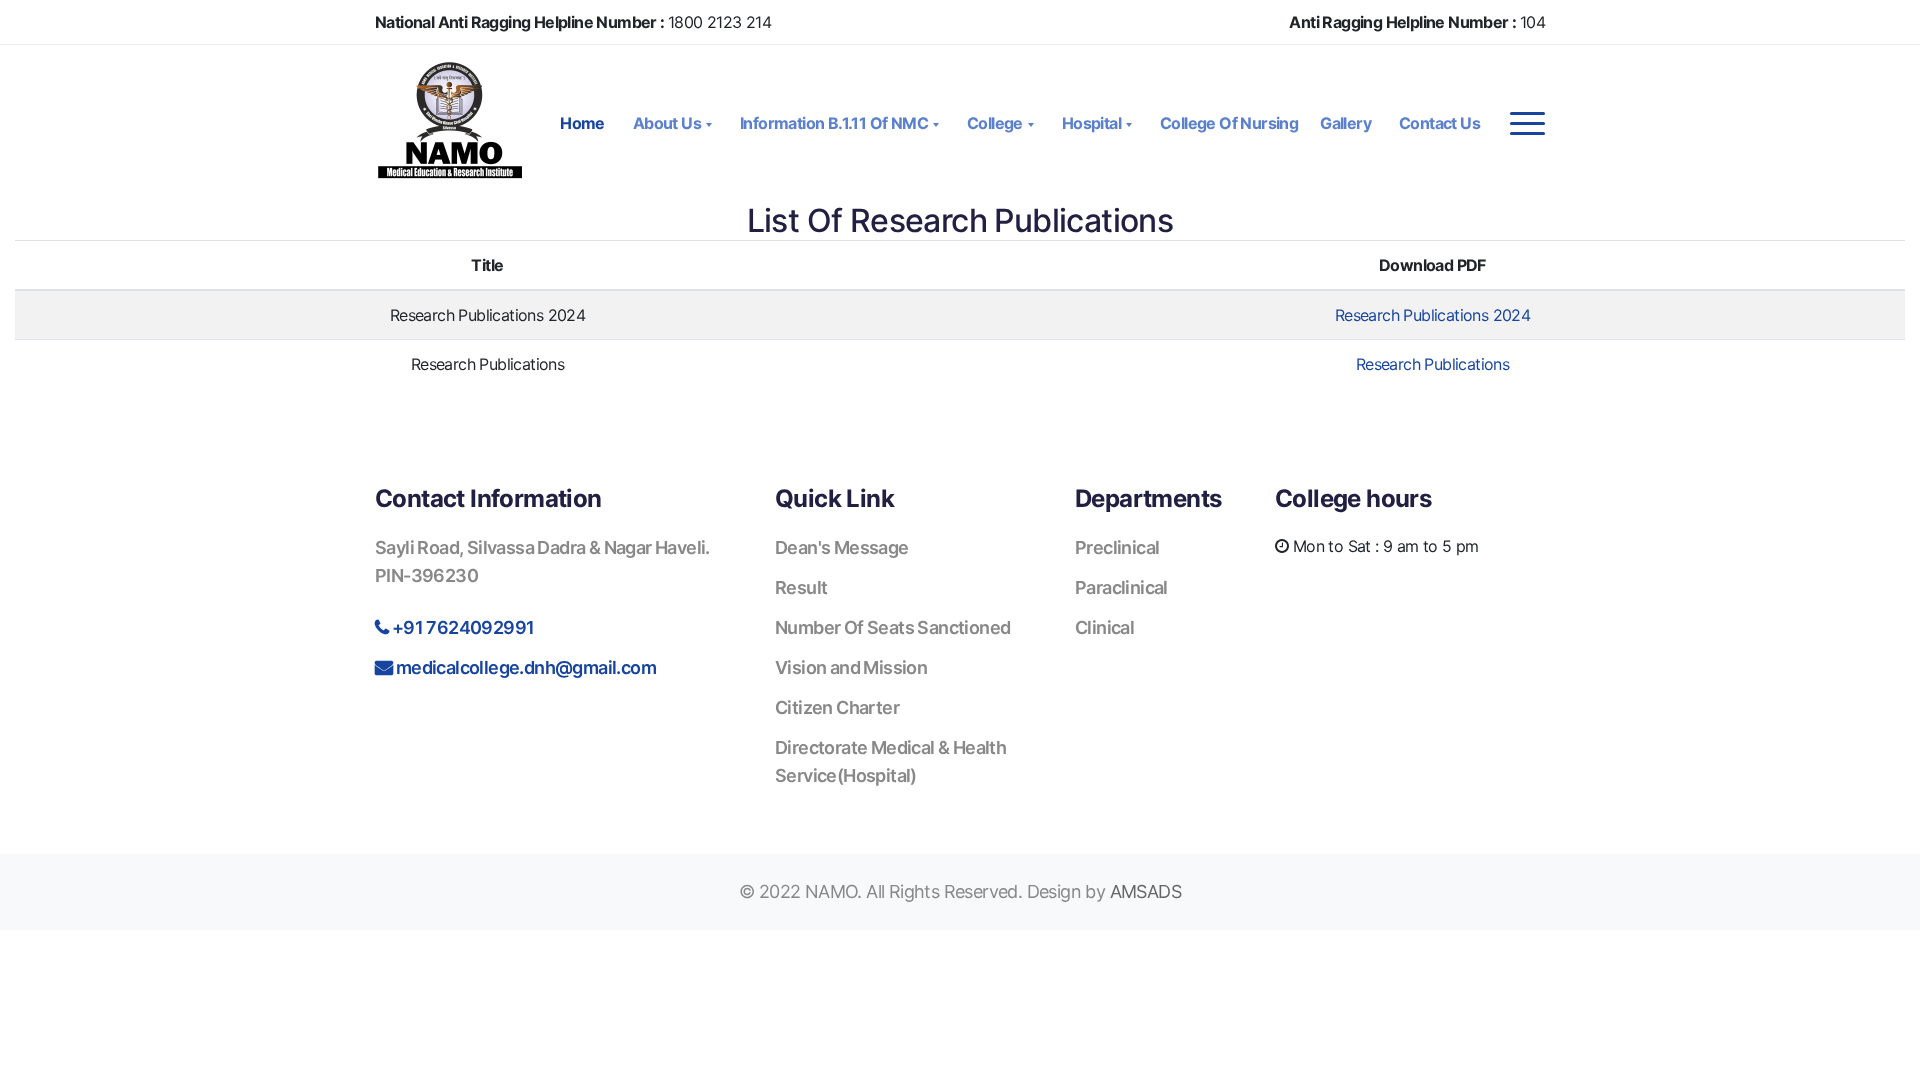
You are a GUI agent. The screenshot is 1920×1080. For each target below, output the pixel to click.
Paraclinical (1121, 587)
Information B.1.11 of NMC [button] (835, 123)
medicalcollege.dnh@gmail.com (526, 667)
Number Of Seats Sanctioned (892, 627)
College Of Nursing (1229, 123)
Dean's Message (842, 547)
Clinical (1104, 627)
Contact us (1439, 123)
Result (801, 587)
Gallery (1345, 123)
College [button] (996, 123)
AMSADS (1145, 891)
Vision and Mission (851, 667)
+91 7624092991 (463, 627)
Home (582, 123)
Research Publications (1432, 364)
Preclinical (1117, 547)
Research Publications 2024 (1432, 315)
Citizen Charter (837, 707)
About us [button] (669, 123)
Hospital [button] (1093, 123)
